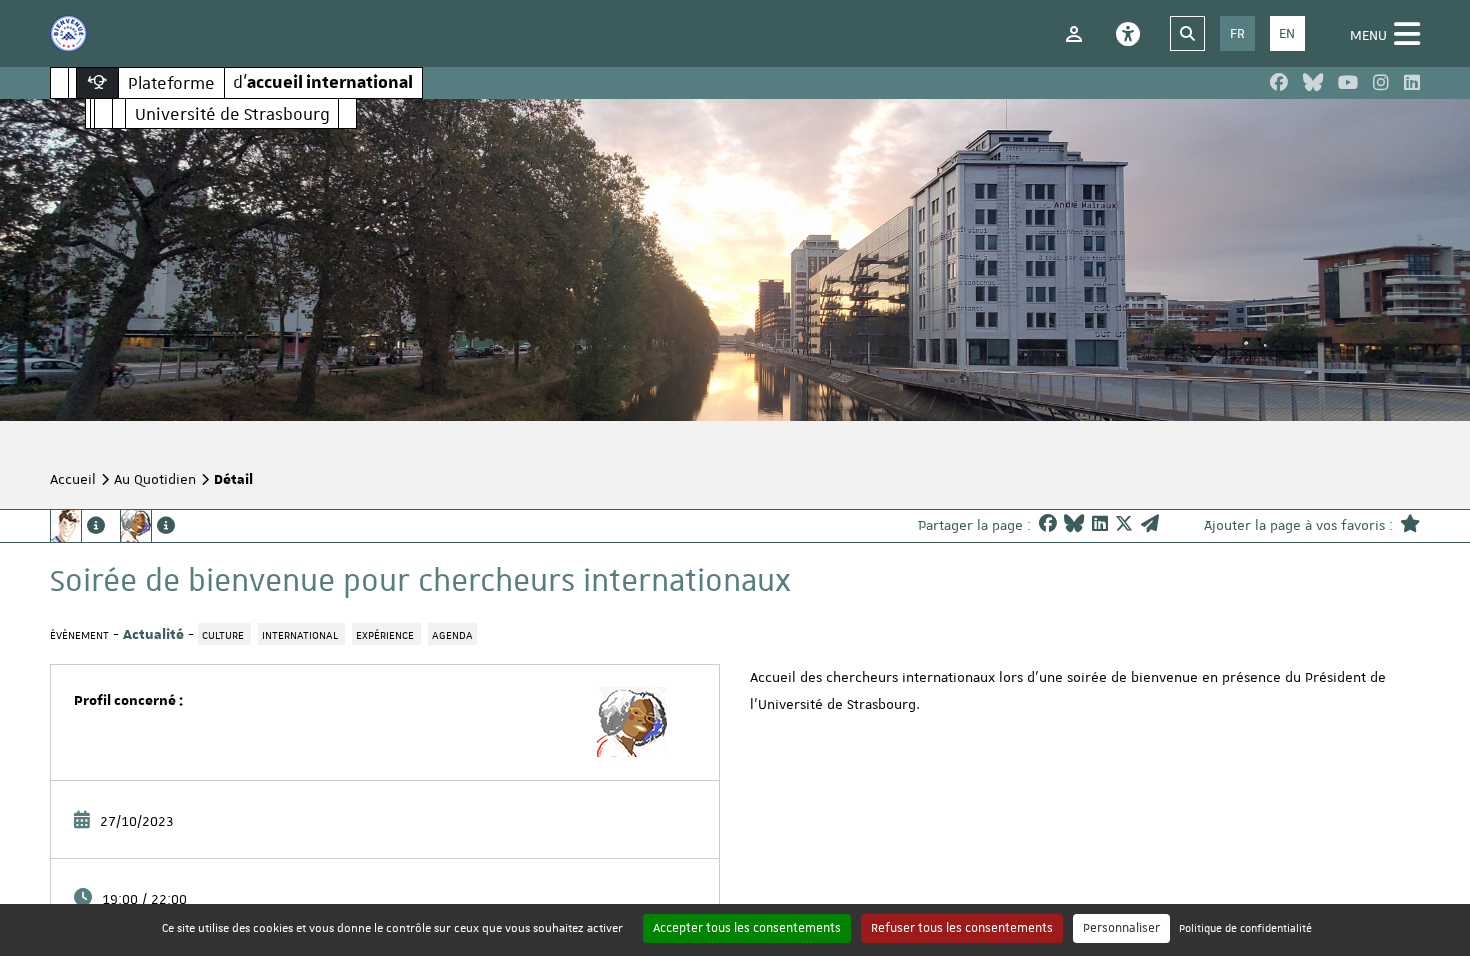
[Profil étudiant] (77, 526)
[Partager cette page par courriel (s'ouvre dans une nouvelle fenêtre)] (1150, 525)
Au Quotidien (155, 479)
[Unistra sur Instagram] (1381, 83)
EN (1287, 33)
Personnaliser (1121, 928)
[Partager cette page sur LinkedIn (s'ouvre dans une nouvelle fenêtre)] (1100, 525)
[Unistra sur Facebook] (1279, 83)
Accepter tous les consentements (747, 928)
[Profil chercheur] (147, 526)
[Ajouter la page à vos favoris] (1410, 525)
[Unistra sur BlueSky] (1313, 83)
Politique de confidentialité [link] (1245, 927)
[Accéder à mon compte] (1074, 34)
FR (1237, 33)
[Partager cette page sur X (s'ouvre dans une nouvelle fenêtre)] (1124, 525)
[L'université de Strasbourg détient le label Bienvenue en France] (68, 33)
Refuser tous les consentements (962, 928)
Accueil (73, 479)
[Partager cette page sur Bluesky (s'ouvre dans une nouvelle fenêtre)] (1074, 525)
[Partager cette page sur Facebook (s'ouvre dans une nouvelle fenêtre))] (1048, 525)
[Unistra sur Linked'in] (1412, 83)
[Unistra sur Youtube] (1348, 83)
